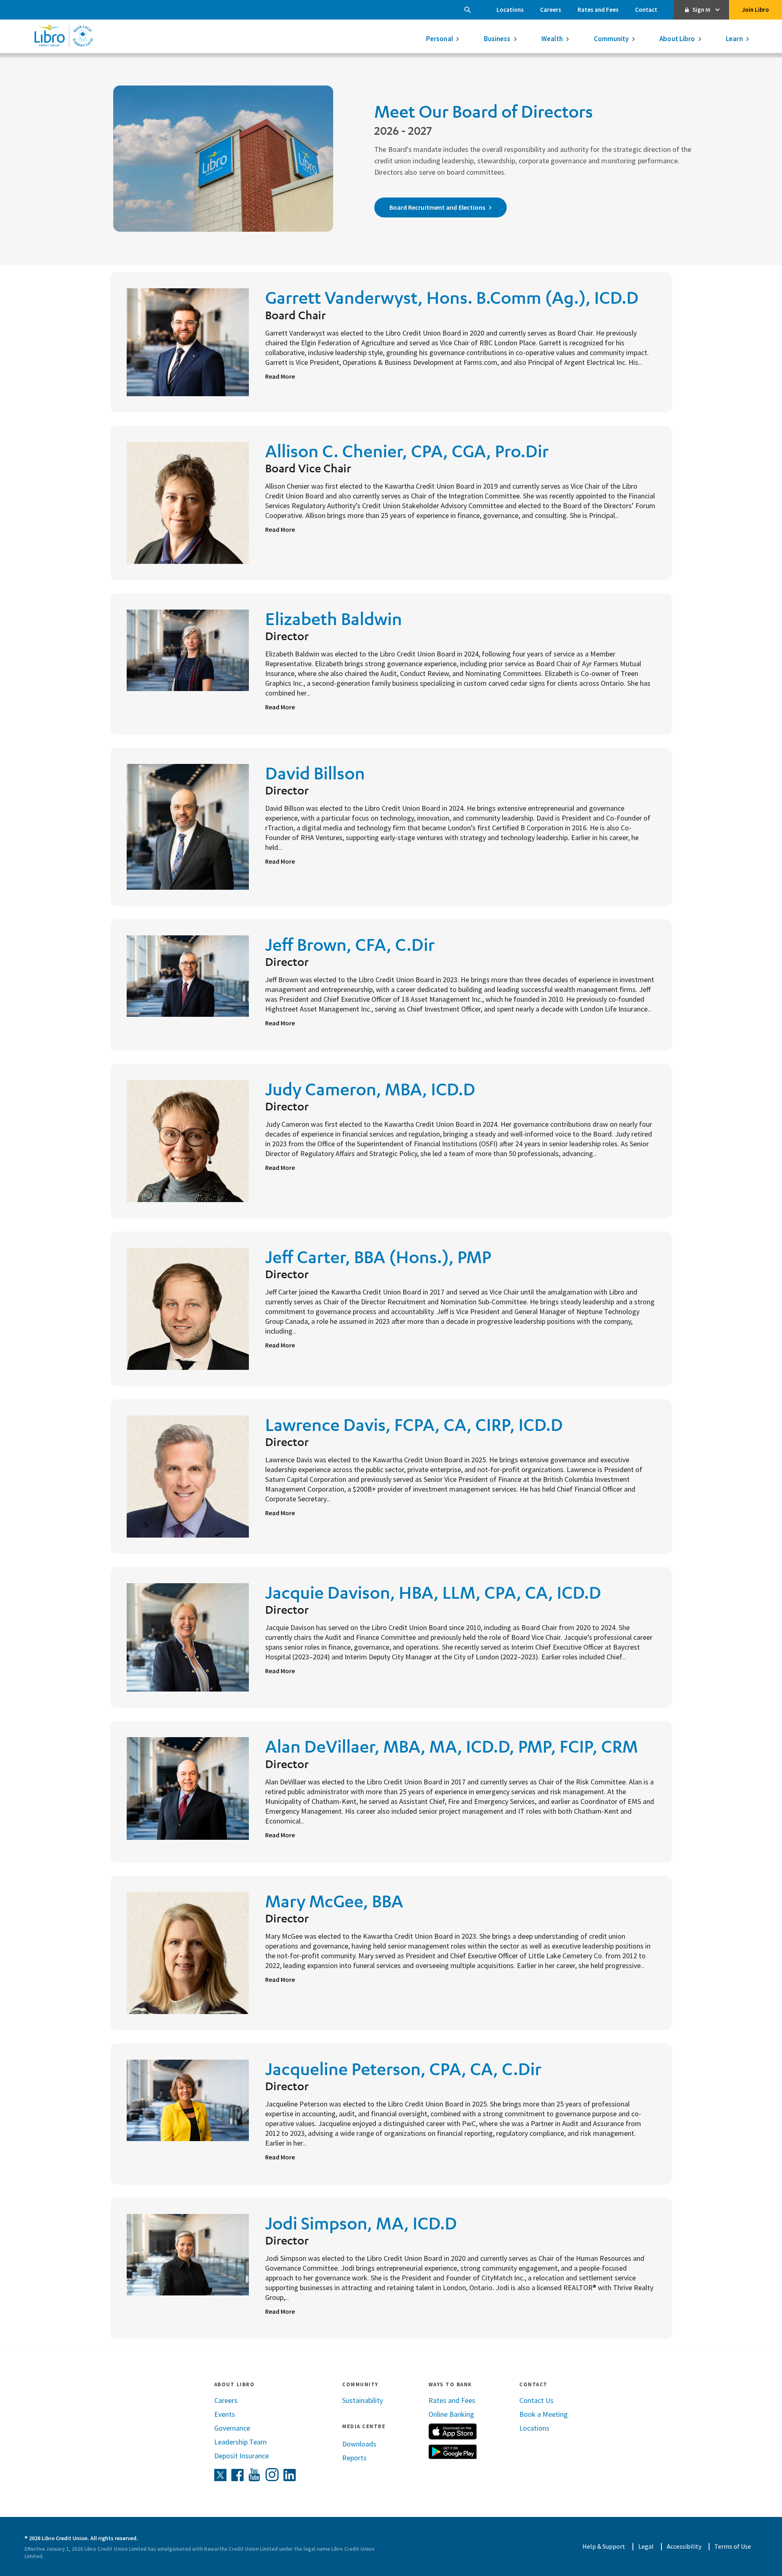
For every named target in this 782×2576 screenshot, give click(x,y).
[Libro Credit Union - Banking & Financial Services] (64, 36)
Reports (354, 2458)
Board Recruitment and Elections (437, 207)
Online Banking (451, 2414)
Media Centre (364, 2426)
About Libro (677, 39)
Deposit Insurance (242, 2456)
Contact (646, 10)
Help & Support (604, 2546)
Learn (734, 39)
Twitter (220, 2475)
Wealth (552, 39)
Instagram (272, 2475)
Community (611, 39)
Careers (551, 10)
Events (225, 2414)
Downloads (359, 2444)
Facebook (237, 2475)
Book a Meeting (544, 2414)
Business (497, 39)
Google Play (453, 2452)
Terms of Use (733, 2546)
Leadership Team (241, 2442)
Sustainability (362, 2400)
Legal (646, 2546)
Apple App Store (453, 2431)
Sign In (701, 10)
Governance (232, 2428)
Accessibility (684, 2546)
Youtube (255, 2475)
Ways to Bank (450, 2384)
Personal (439, 39)
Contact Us (536, 2400)
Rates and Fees (598, 10)
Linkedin (290, 2475)
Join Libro (756, 10)
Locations (510, 10)
